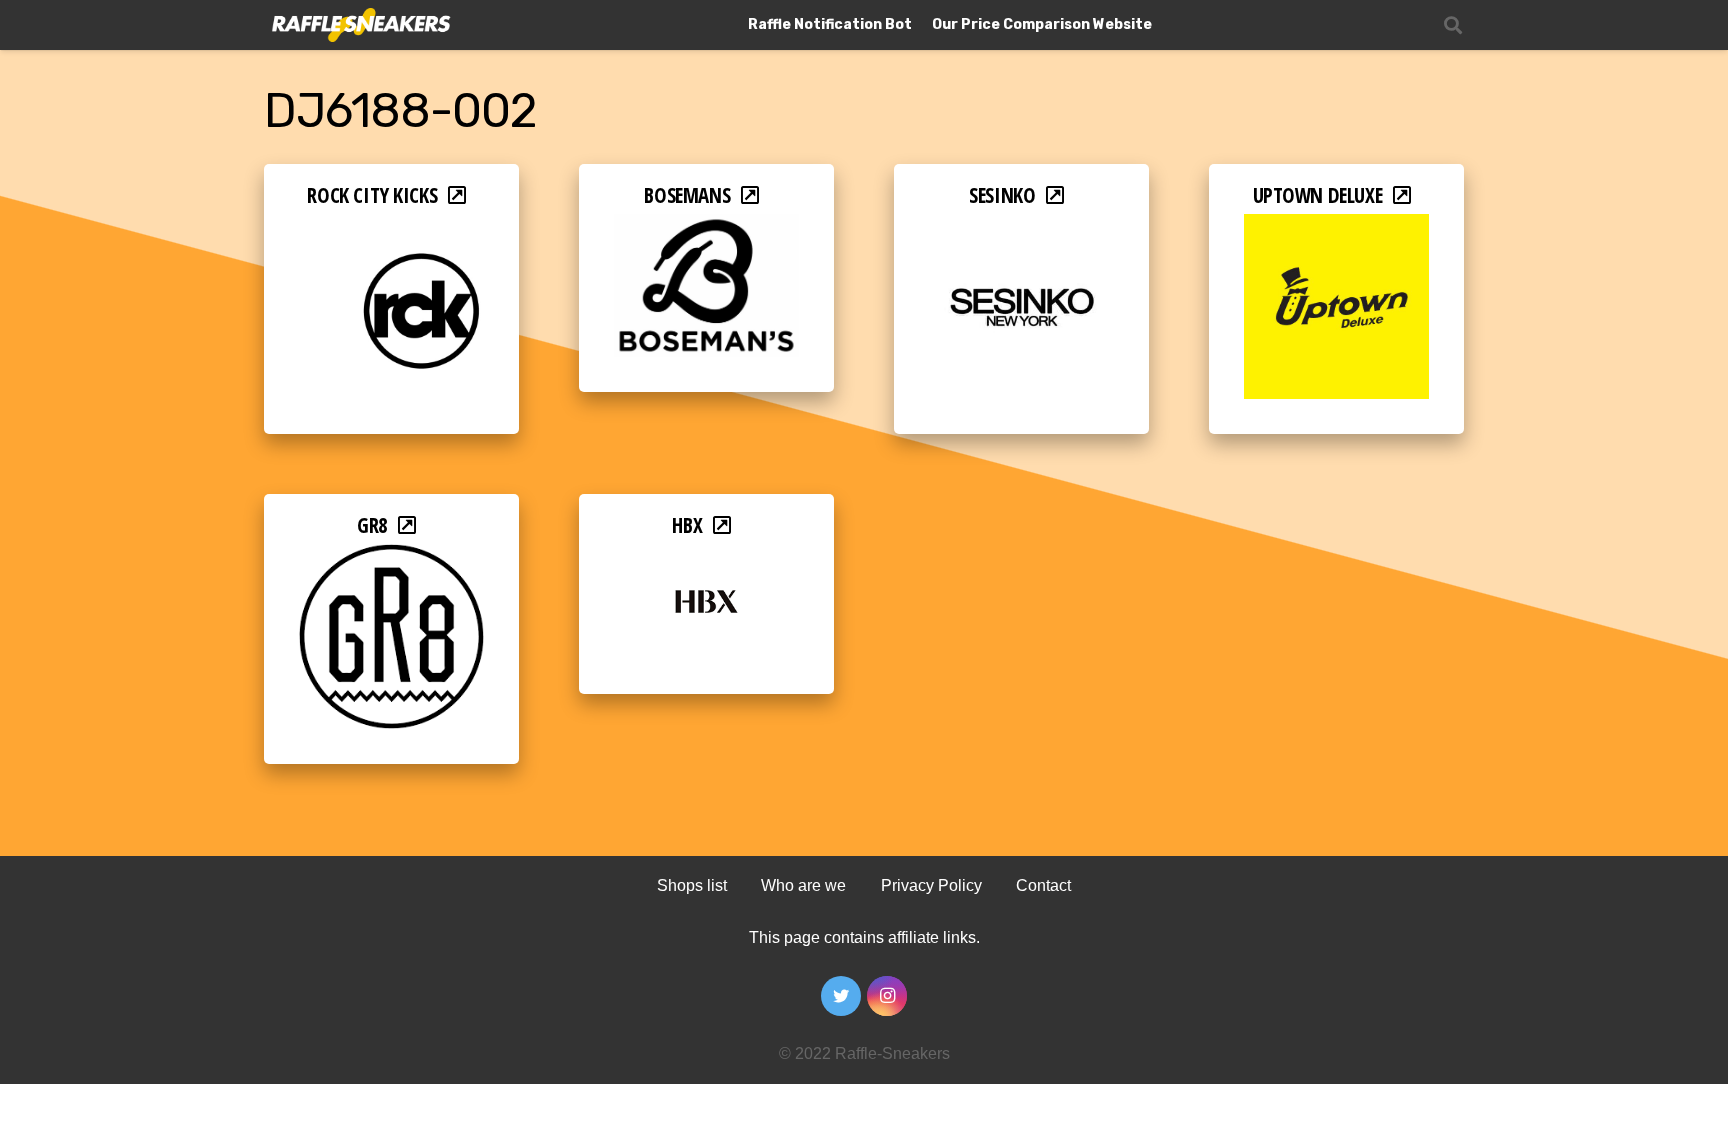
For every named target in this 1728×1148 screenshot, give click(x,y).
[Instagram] (887, 996)
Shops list (692, 885)
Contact (1043, 885)
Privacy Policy (931, 885)
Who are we (803, 885)
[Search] (1453, 25)
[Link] (359, 25)
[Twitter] (841, 996)
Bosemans (687, 195)
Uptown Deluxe (1318, 195)
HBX (687, 525)
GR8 (372, 525)
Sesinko (1002, 195)
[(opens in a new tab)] (391, 227)
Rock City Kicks (372, 195)
